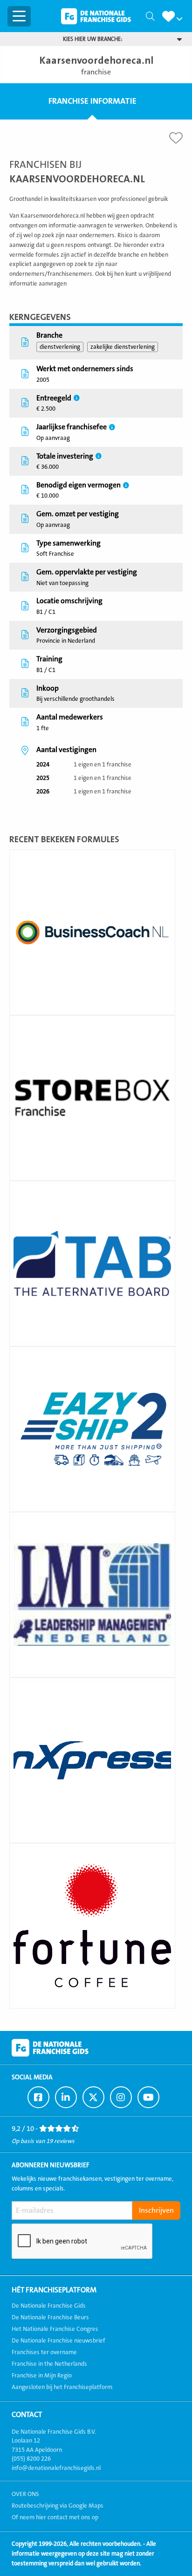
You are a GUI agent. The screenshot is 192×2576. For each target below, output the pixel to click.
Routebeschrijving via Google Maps (58, 2506)
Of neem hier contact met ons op (55, 2517)
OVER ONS (25, 2494)
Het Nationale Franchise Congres (55, 2329)
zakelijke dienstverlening (123, 347)
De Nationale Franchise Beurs (50, 2317)
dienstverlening (60, 347)
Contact (27, 2415)
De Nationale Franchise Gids (96, 16)
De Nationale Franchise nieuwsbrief (58, 2341)
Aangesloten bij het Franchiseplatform (62, 2387)
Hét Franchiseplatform (54, 2290)
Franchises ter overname (44, 2352)
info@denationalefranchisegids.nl (56, 2468)
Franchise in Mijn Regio (42, 2376)
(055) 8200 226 (31, 2459)
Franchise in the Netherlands (49, 2364)
